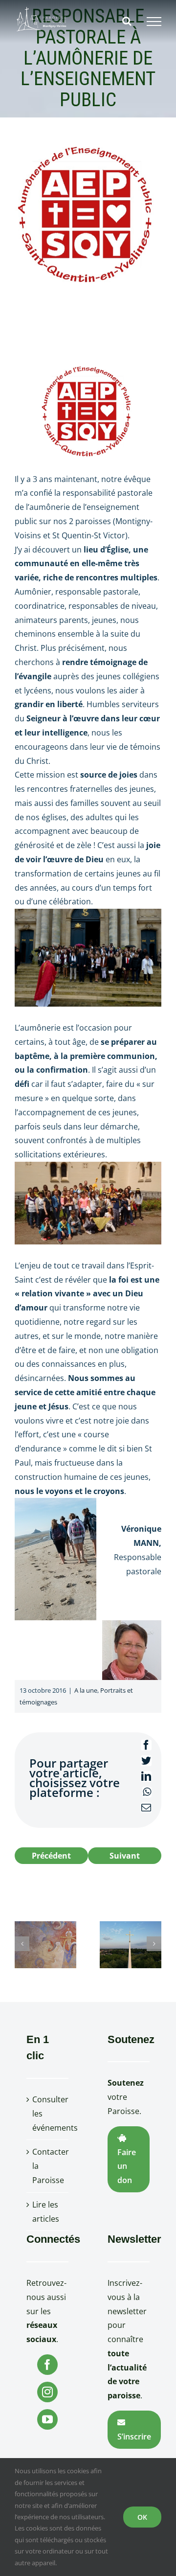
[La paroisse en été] (131, 1944)
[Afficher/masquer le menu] (154, 22)
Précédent (51, 1856)
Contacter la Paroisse (48, 2166)
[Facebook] (47, 2365)
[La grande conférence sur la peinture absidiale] (45, 1944)
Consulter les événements (48, 2114)
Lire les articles (46, 2212)
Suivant (125, 1856)
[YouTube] (47, 2419)
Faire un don (127, 2166)
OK (142, 2517)
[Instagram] (47, 2392)
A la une (86, 1690)
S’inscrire (134, 2437)
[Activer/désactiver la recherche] (127, 21)
